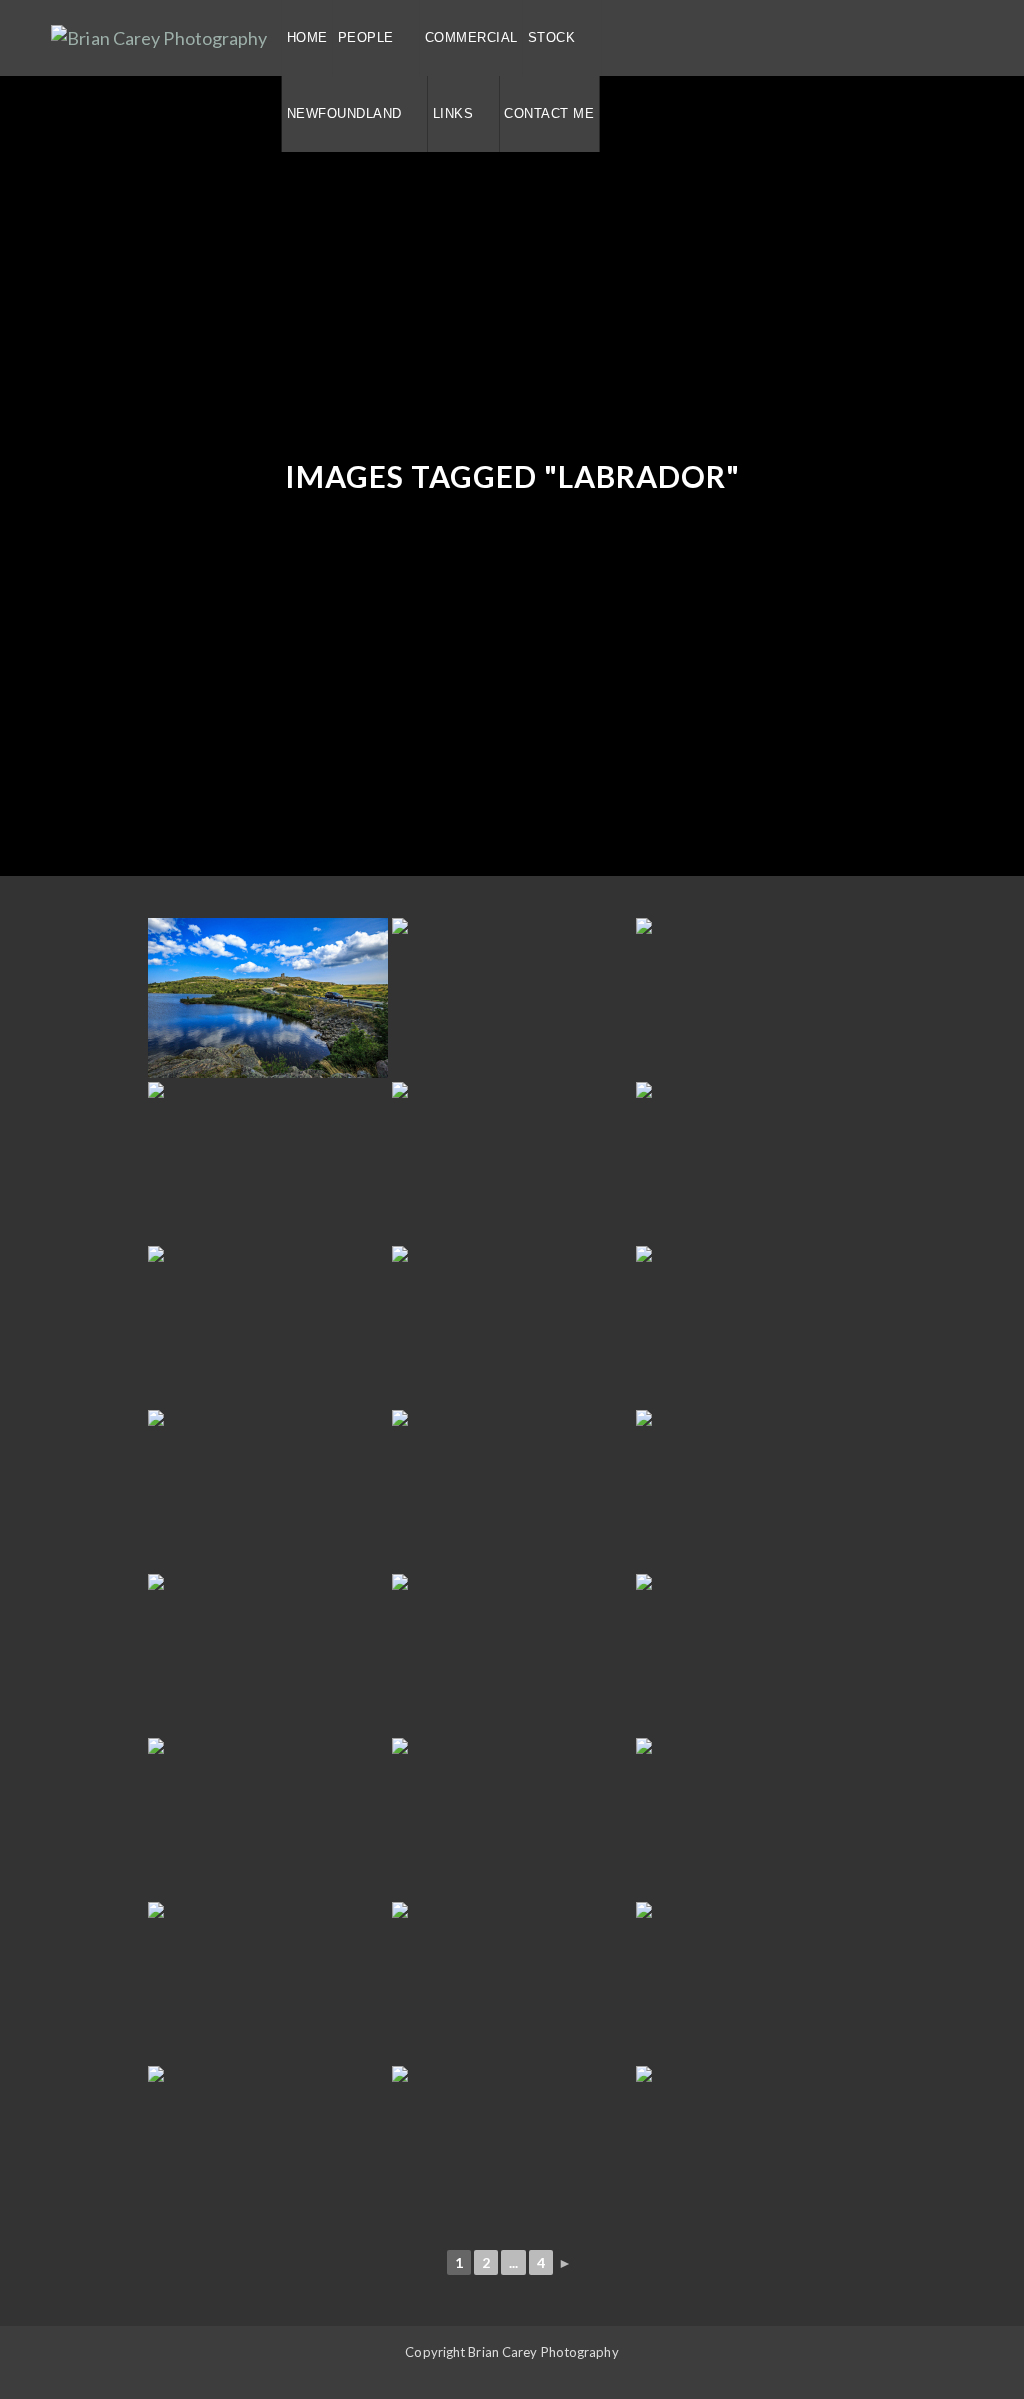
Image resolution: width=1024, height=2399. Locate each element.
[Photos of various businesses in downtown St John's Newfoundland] (512, 1490)
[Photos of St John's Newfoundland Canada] (268, 998)
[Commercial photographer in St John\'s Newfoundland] (268, 1818)
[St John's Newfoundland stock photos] (512, 1326)
